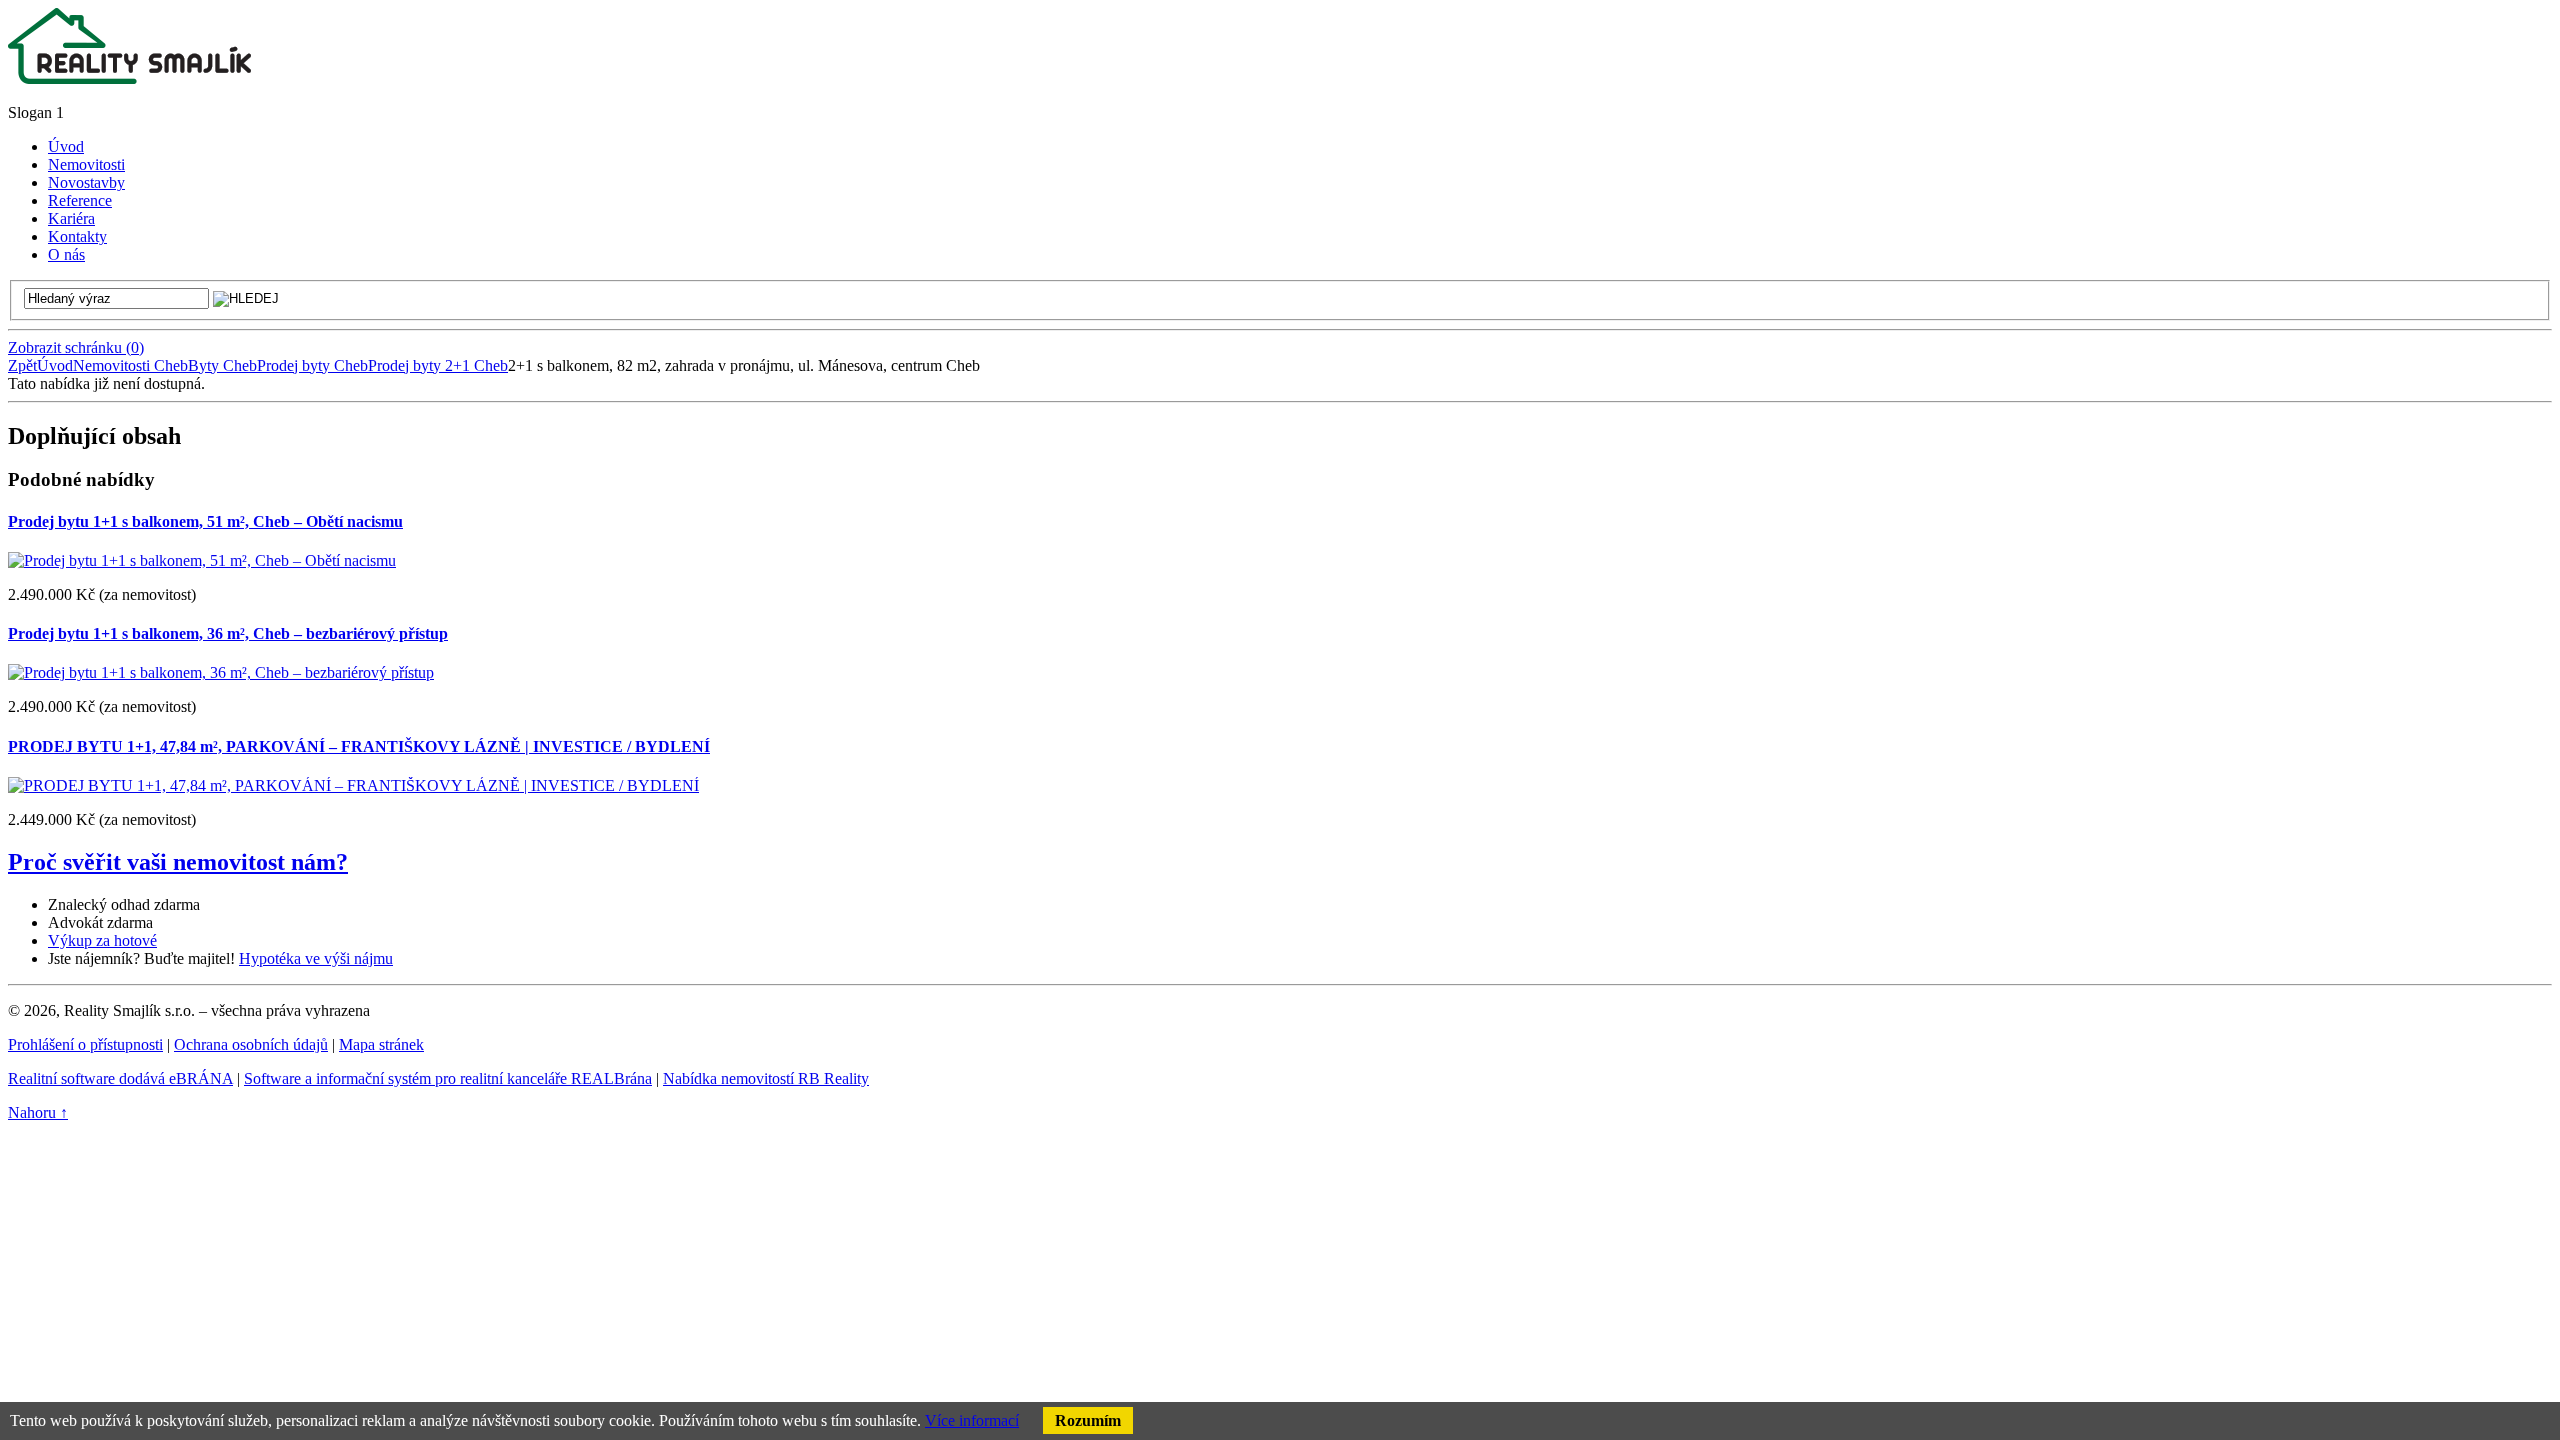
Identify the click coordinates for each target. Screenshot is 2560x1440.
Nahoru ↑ (38, 1112)
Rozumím (1088, 1420)
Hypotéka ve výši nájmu (316, 958)
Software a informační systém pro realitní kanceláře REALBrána (448, 1078)
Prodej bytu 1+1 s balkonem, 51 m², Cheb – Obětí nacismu (205, 521)
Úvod (55, 365)
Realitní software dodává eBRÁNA (120, 1078)
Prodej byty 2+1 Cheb (438, 365)
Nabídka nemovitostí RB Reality (766, 1078)
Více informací (972, 1420)
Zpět (22, 365)
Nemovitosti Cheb (130, 365)
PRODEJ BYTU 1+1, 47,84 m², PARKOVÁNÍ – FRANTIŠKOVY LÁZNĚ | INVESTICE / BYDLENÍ (359, 746)
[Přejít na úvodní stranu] (129, 78)
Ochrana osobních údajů (251, 1044)
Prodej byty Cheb (312, 365)
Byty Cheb (222, 365)
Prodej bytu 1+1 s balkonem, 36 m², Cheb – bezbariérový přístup (228, 633)
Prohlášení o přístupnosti (85, 1044)
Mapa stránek (381, 1044)
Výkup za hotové (102, 940)
